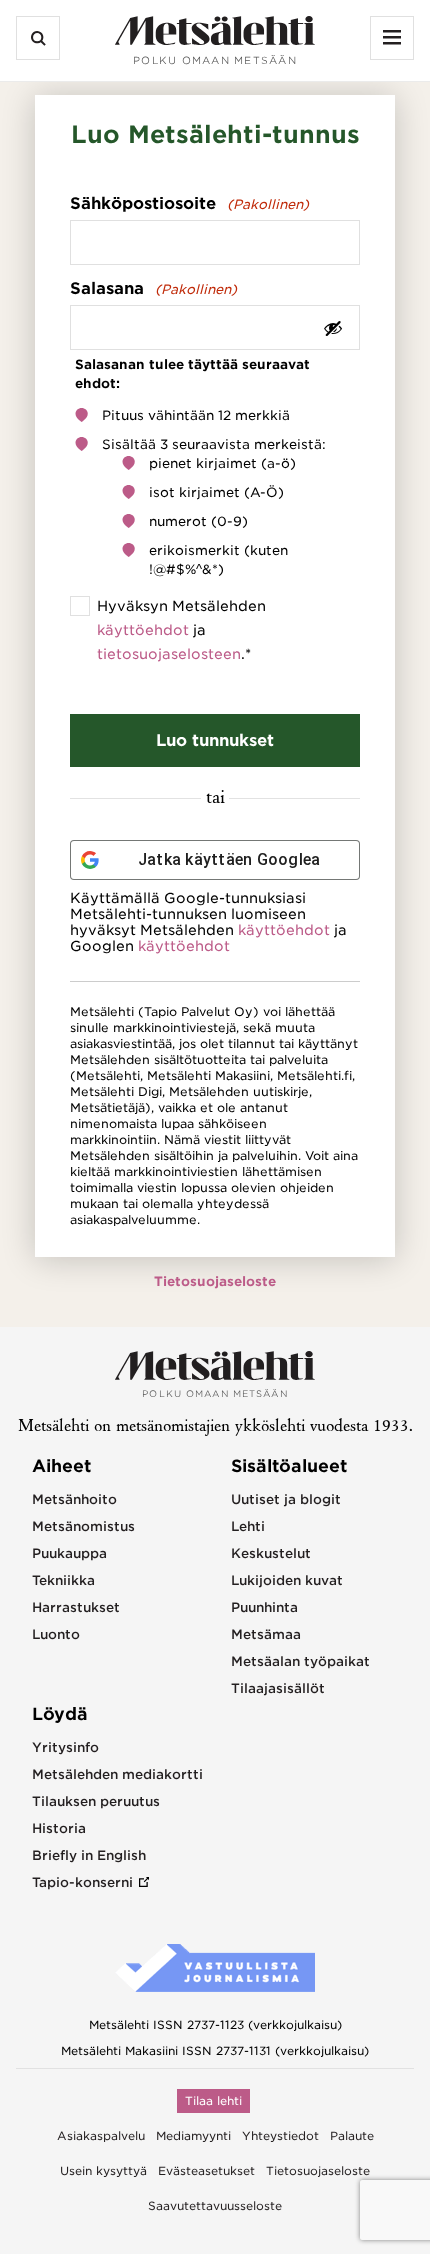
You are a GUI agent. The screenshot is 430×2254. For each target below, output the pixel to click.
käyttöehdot (143, 630)
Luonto (56, 1634)
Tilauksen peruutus (96, 1801)
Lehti (248, 1526)
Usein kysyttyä (103, 2171)
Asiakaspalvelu (101, 2136)
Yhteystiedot (280, 2136)
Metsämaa (266, 1634)
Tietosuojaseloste (215, 1281)
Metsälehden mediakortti (117, 1774)
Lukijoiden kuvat (287, 1580)
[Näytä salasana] (333, 327)
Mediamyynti (193, 2136)
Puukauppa (69, 1553)
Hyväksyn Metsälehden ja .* (181, 630)
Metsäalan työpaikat (300, 1661)
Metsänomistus (83, 1526)
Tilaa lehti (213, 2101)
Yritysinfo (65, 1747)
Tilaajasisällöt (278, 1688)
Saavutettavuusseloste (215, 2206)
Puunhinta (264, 1607)
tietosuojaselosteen (169, 654)
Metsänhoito (74, 1499)
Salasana (153, 288)
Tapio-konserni (82, 1882)
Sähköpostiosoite (189, 203)
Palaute (352, 2136)
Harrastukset (76, 1607)
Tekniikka (63, 1580)
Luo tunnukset (215, 740)
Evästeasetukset (206, 2171)
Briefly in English (89, 1855)
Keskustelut (271, 1553)
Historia (59, 1828)
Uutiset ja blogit (286, 1499)
